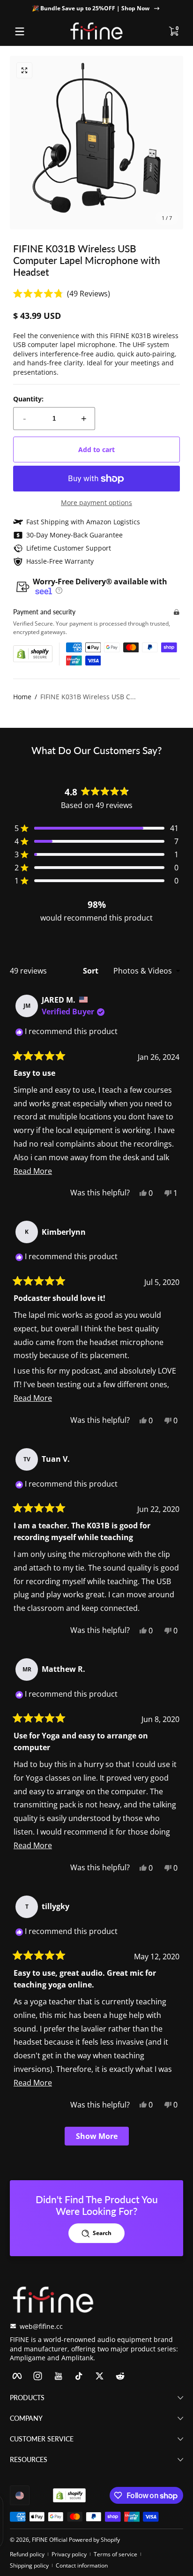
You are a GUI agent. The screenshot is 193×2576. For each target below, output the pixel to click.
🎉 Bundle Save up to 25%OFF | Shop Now (91, 8)
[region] (96, 8)
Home (22, 697)
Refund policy (27, 2554)
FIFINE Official (50, 2540)
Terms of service (115, 2554)
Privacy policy (69, 2554)
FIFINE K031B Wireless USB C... (88, 697)
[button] (173, 31)
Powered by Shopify (94, 2540)
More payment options (96, 502)
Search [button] (102, 2233)
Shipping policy (29, 2565)
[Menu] (20, 31)
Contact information (82, 2565)
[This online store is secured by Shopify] (33, 654)
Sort (92, 971)
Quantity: (28, 399)
